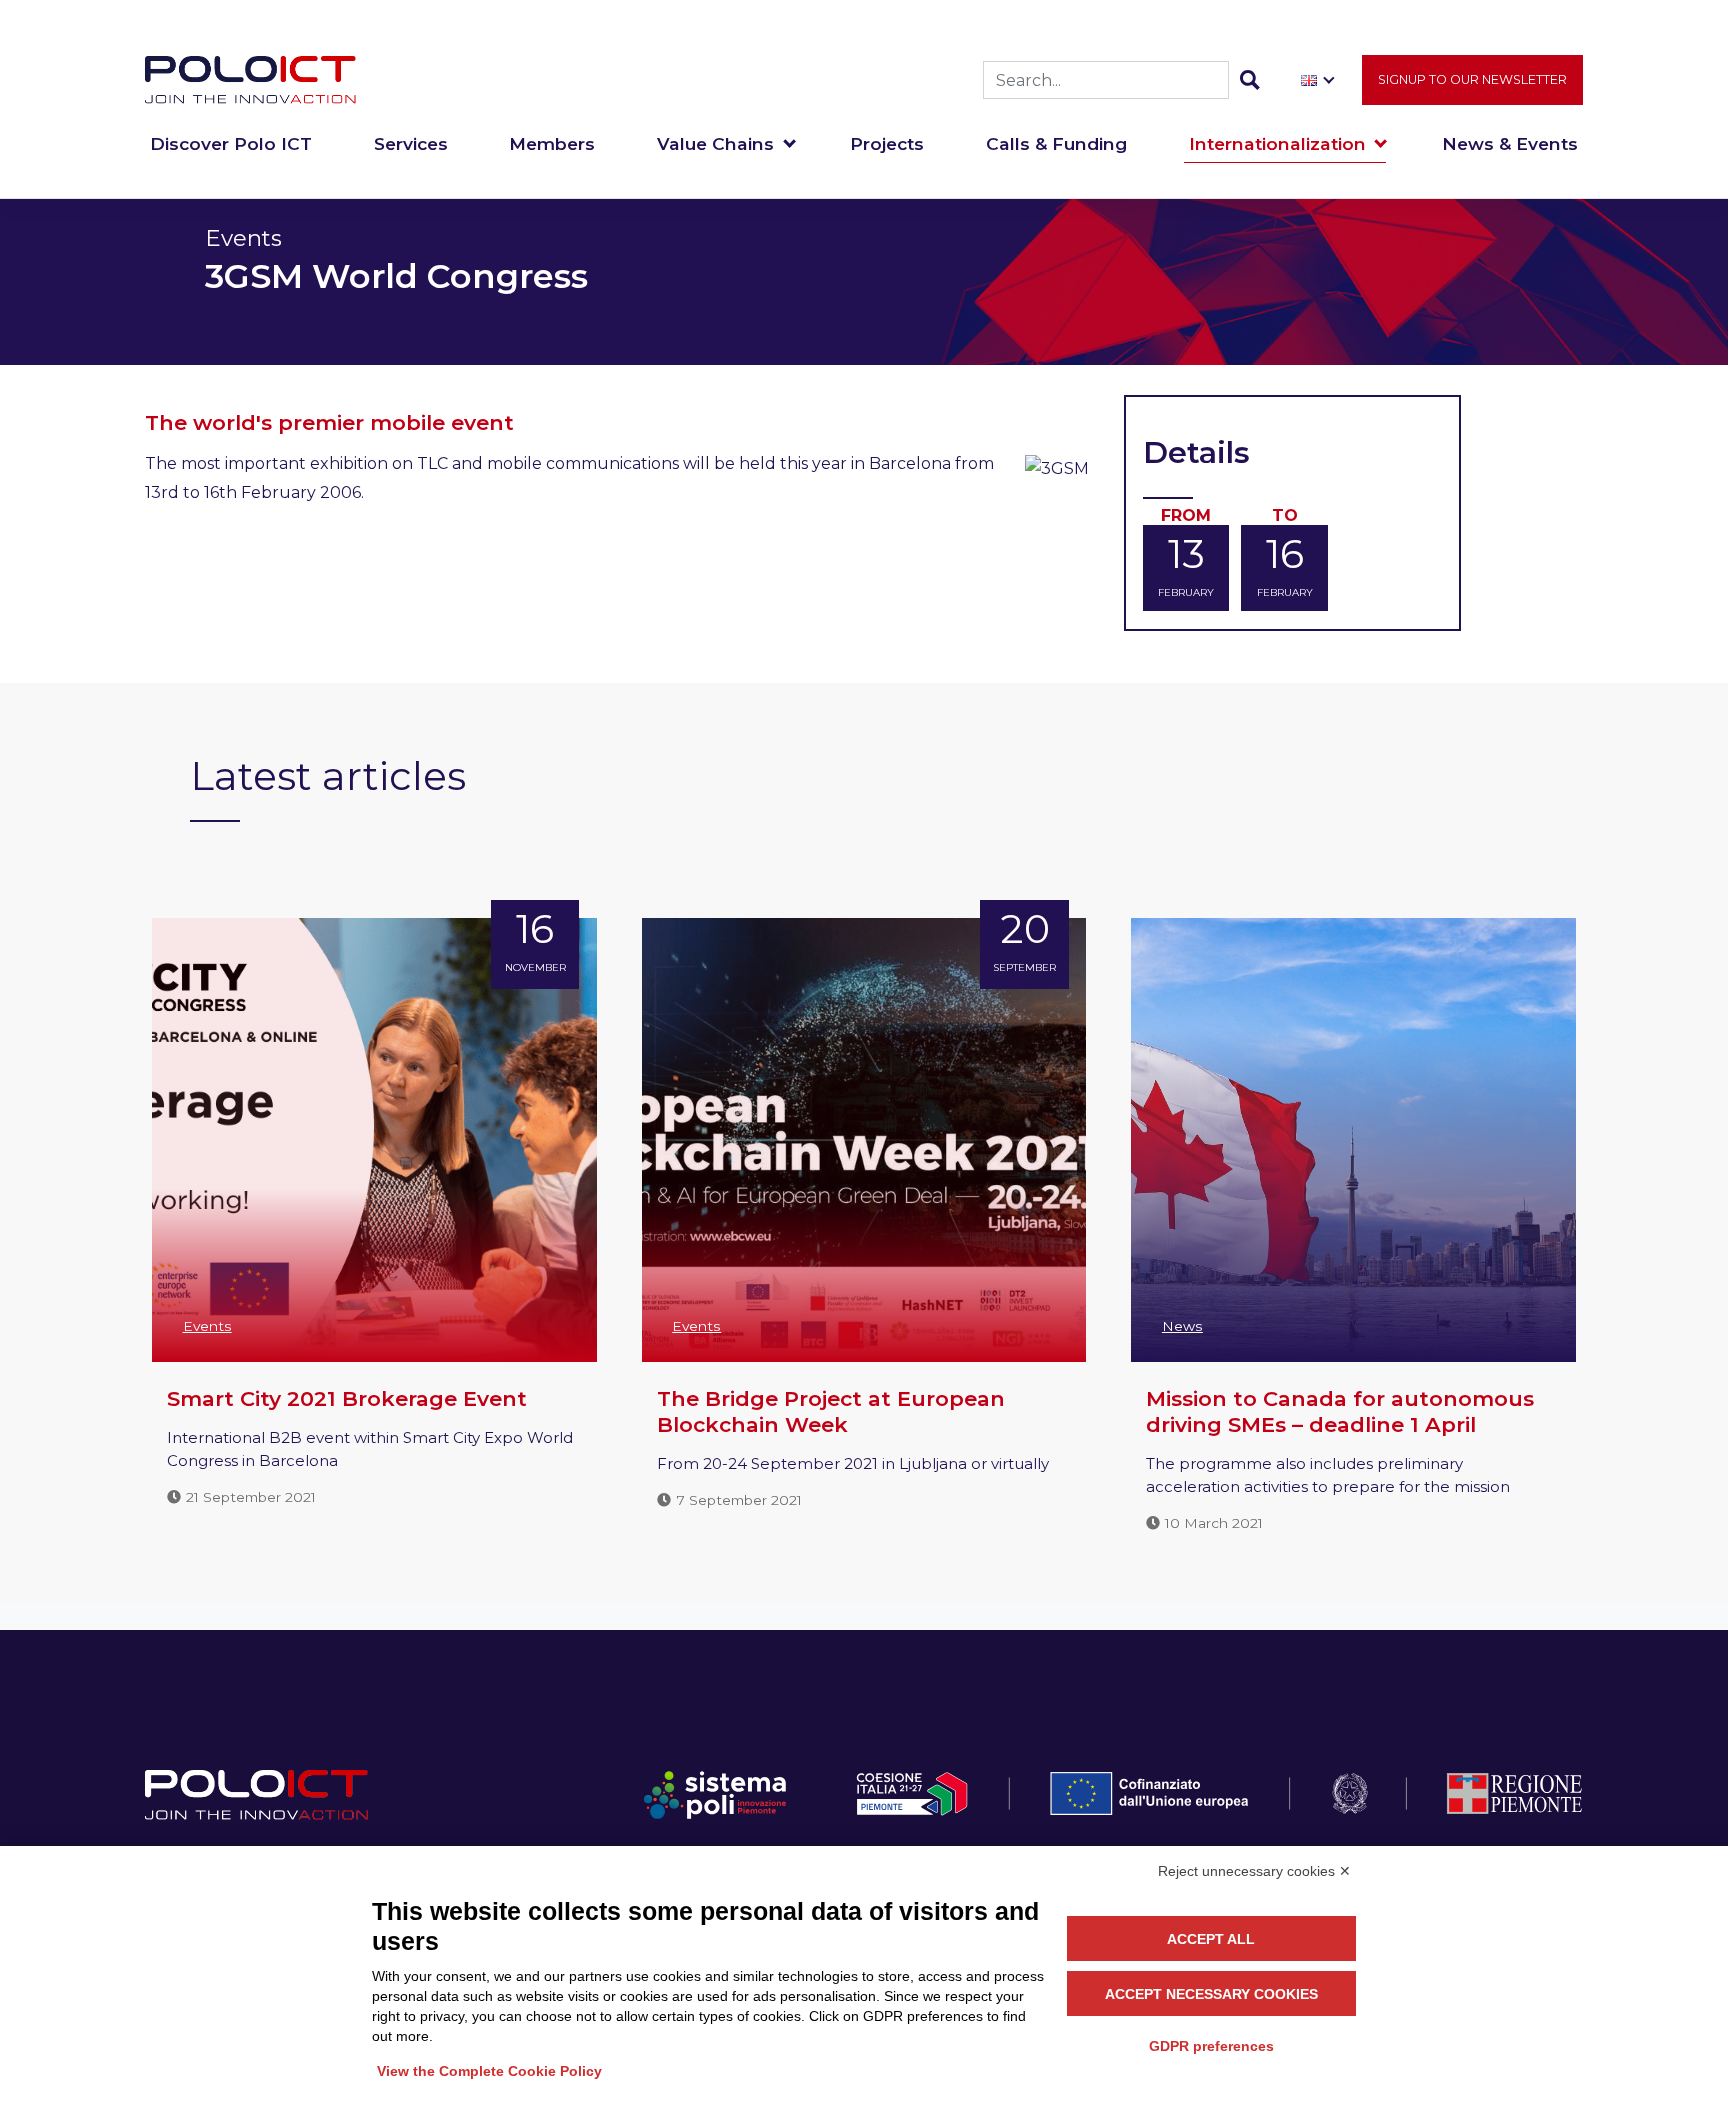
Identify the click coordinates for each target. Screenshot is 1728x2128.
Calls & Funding (1056, 143)
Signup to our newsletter (1472, 79)
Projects (887, 143)
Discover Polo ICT (231, 143)
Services (411, 143)
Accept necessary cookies (1211, 1994)
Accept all (1211, 1939)
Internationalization (1277, 143)
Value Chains (715, 143)
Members (552, 143)
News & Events (1510, 143)
